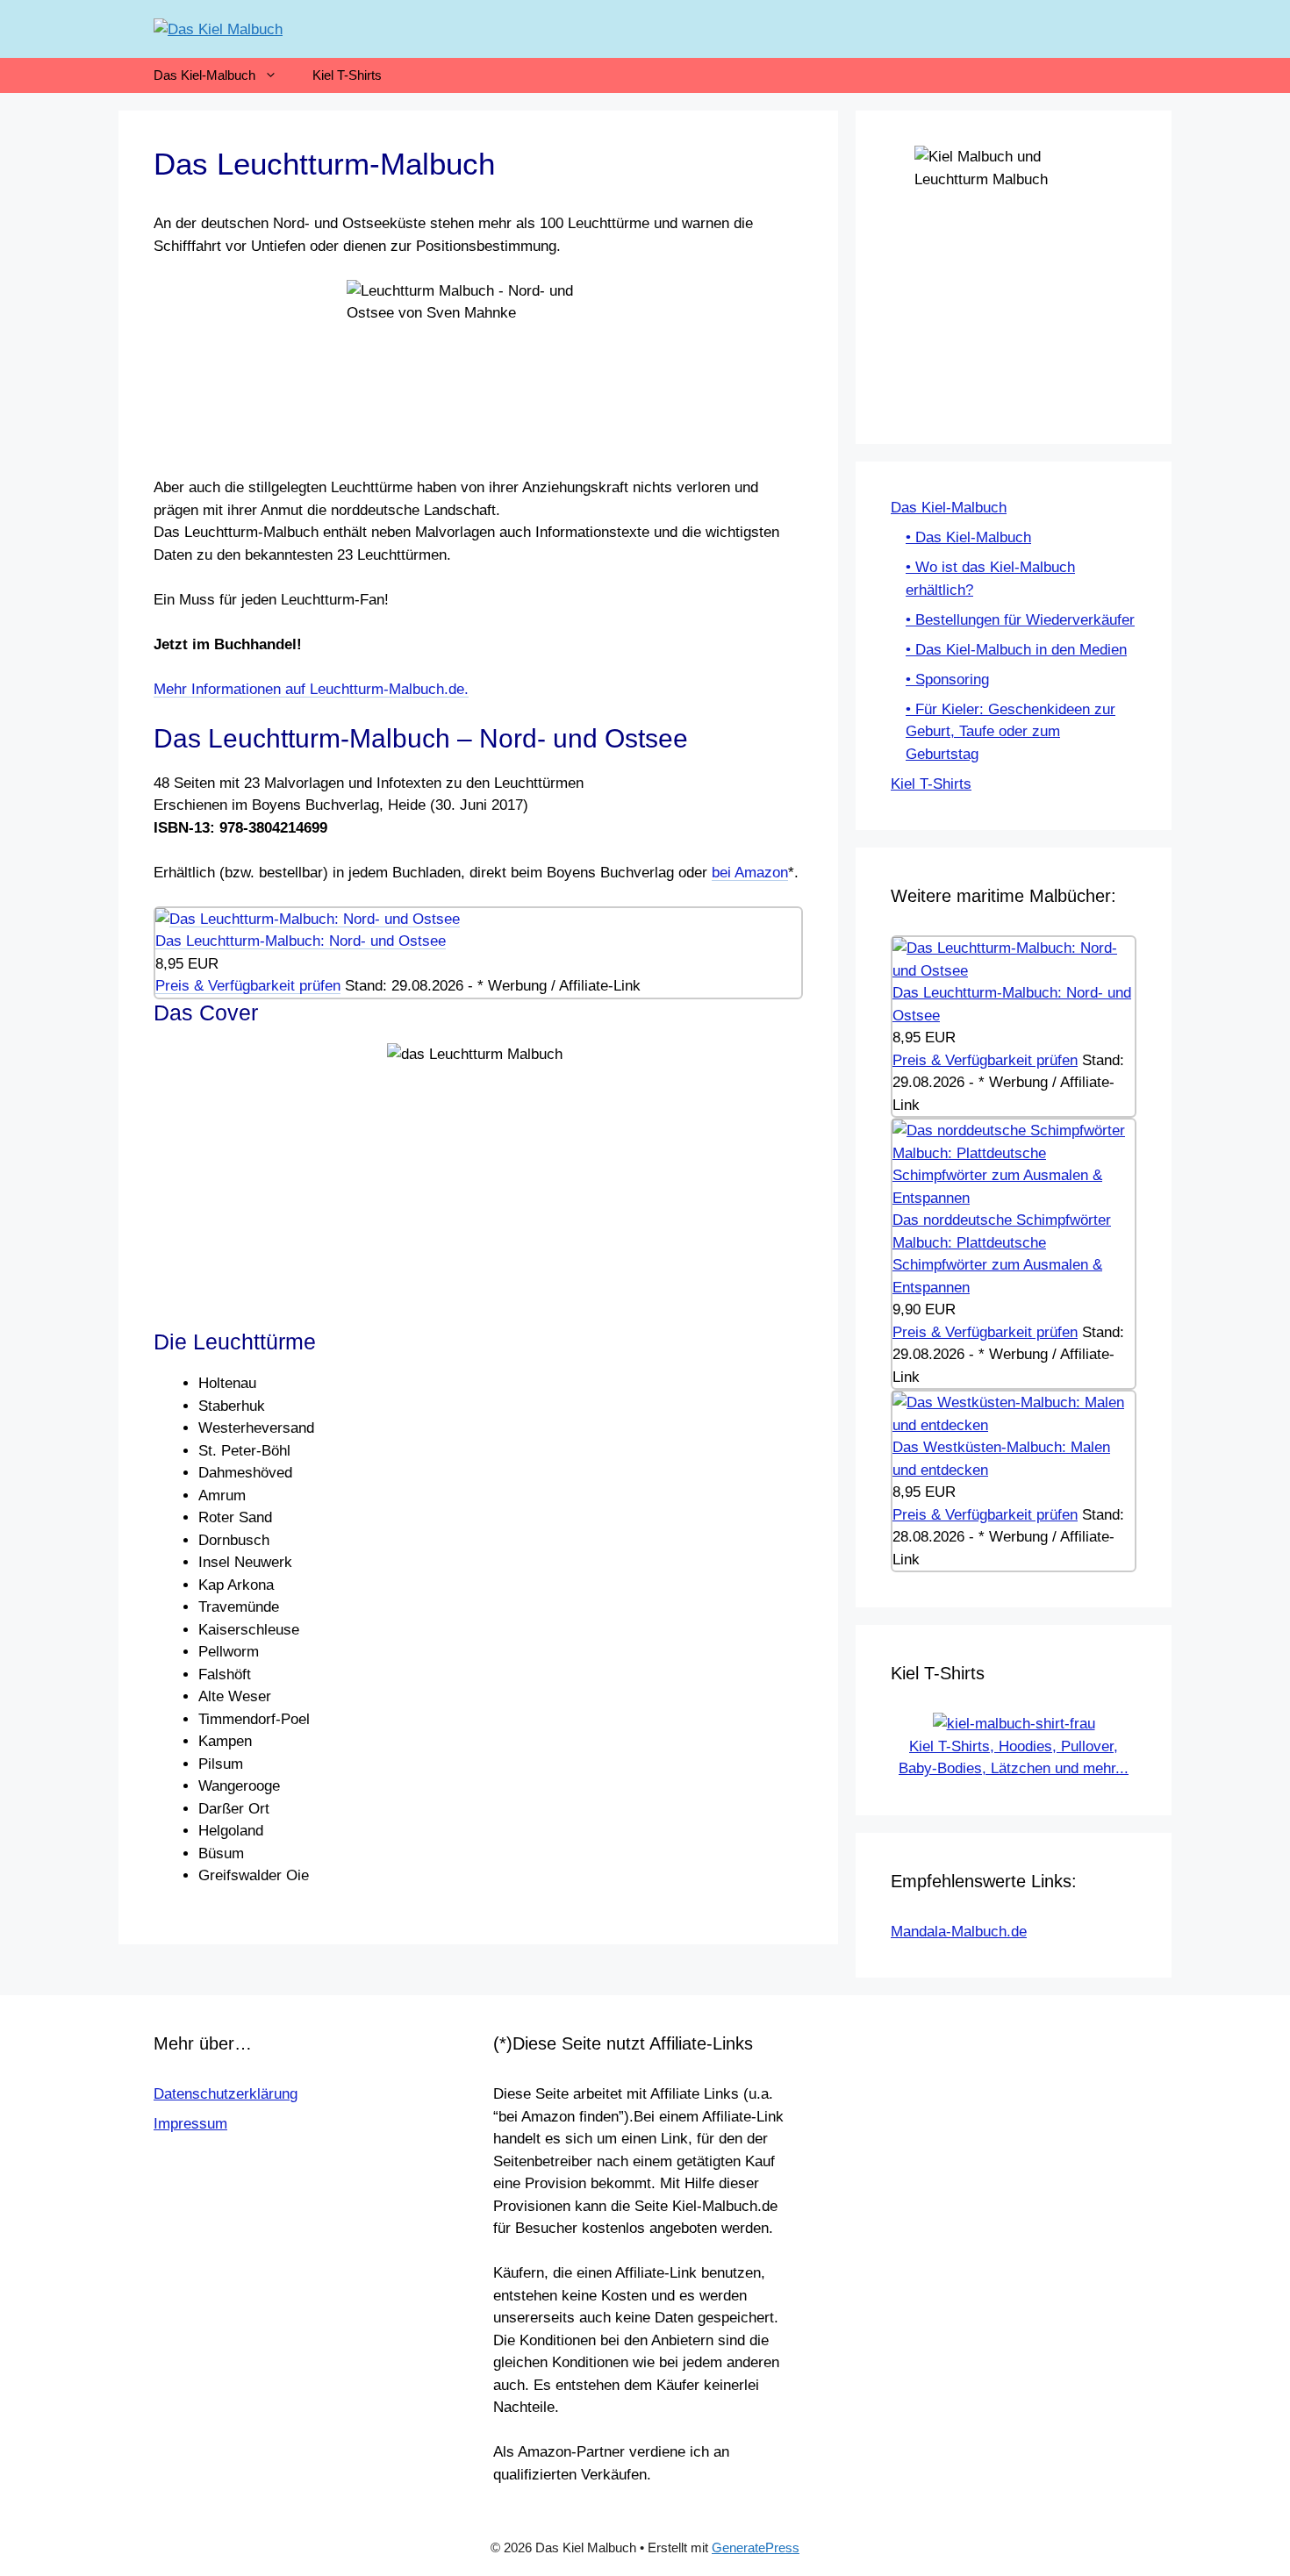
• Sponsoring (947, 680)
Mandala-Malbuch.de (959, 1932)
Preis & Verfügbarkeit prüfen (248, 986)
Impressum (190, 2124)
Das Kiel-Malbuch (204, 75)
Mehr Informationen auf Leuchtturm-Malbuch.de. (311, 689)
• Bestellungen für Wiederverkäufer (1020, 620)
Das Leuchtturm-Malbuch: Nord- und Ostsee (301, 941)
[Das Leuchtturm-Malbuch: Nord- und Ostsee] (308, 919)
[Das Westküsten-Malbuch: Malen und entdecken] (1014, 1425)
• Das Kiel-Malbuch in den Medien (1016, 650)
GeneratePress (756, 2547)
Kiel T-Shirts (347, 75)
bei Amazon (750, 873)
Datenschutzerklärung (226, 2094)
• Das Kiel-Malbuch (968, 537)
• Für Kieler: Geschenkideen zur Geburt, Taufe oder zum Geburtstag (1010, 732)
